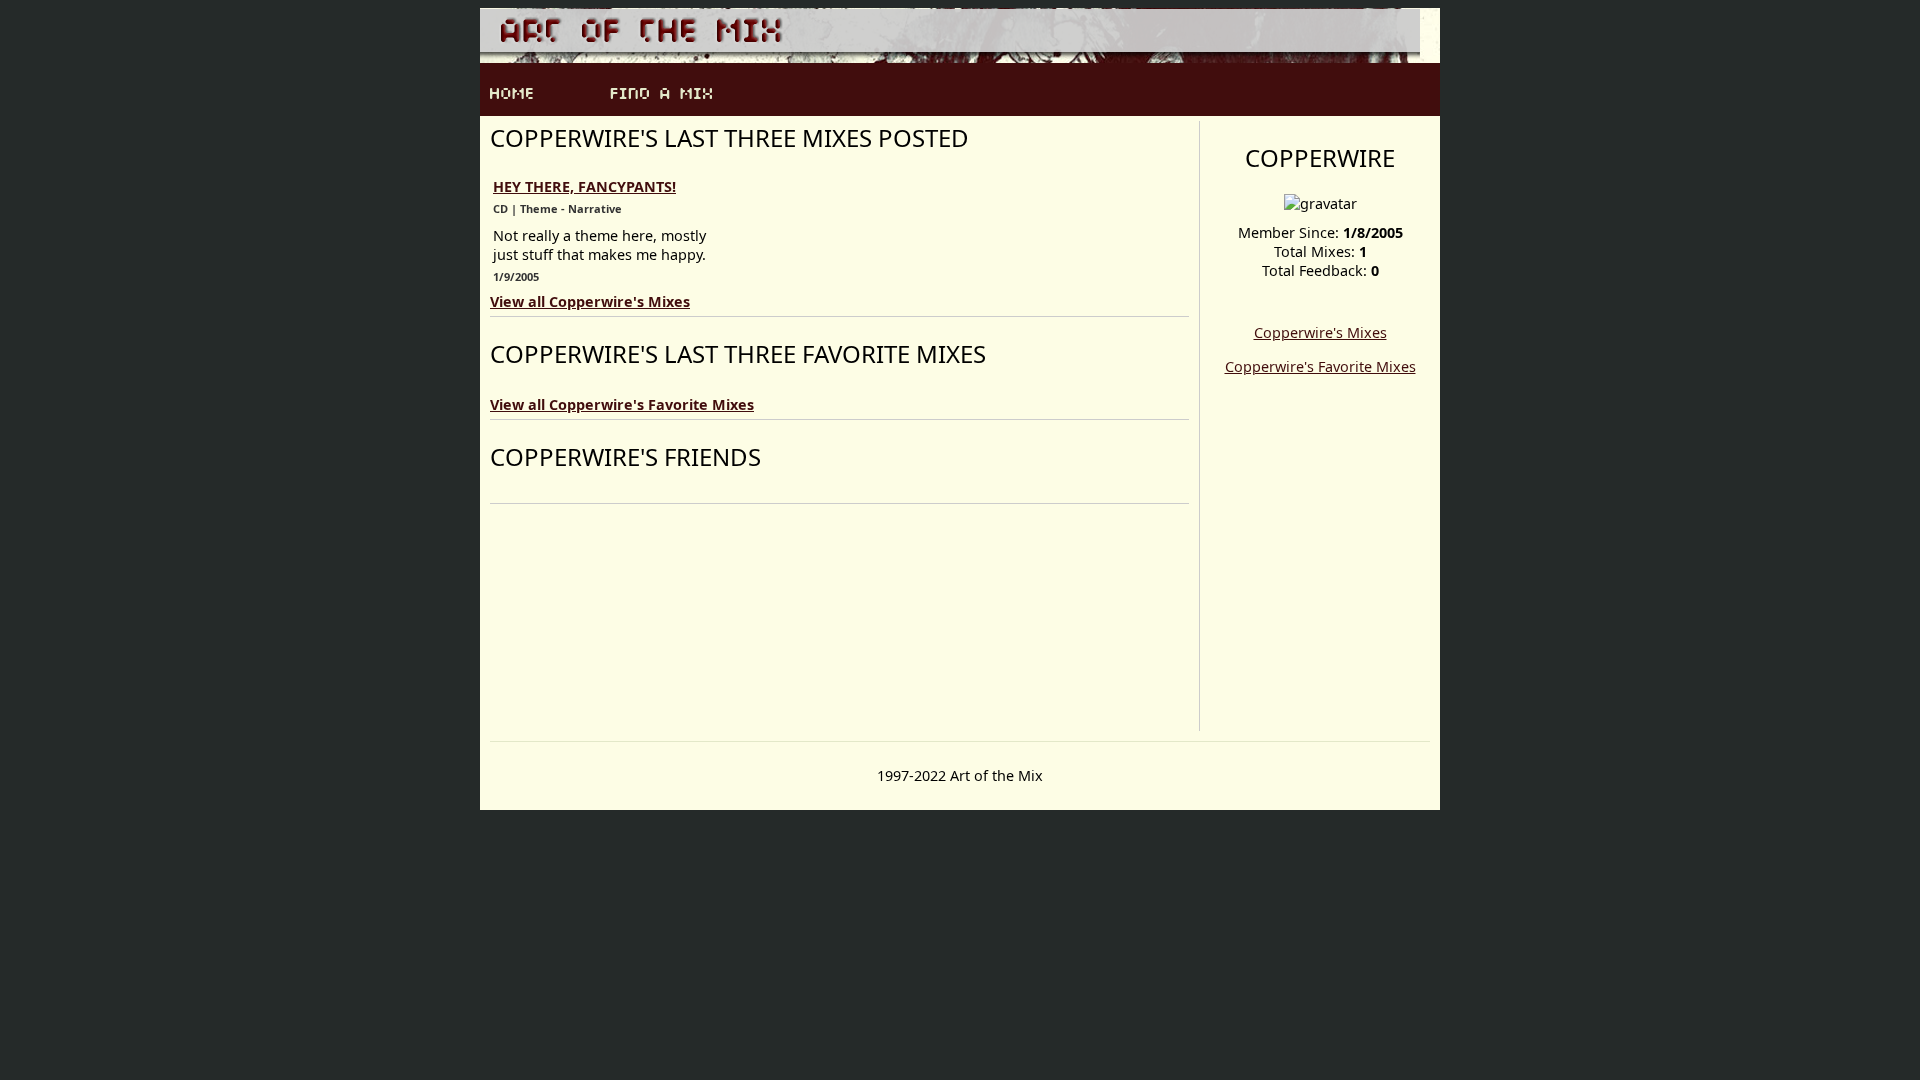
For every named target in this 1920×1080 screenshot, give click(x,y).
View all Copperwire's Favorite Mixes (622, 404)
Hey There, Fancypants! (584, 186)
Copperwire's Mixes (1320, 332)
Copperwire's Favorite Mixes (1320, 366)
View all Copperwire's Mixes (590, 301)
